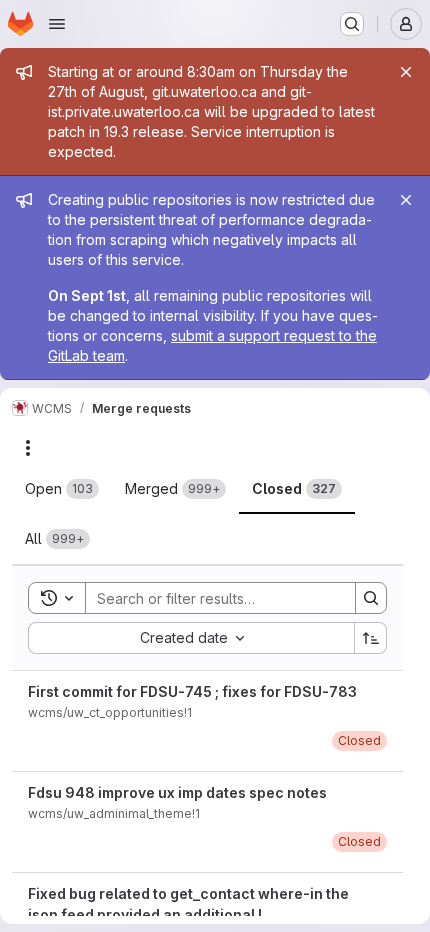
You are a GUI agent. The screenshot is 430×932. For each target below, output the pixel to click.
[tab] (62, 489)
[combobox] (191, 638)
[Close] (406, 72)
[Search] (371, 598)
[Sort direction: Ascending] (371, 638)
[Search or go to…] (352, 24)
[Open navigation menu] (57, 24)
